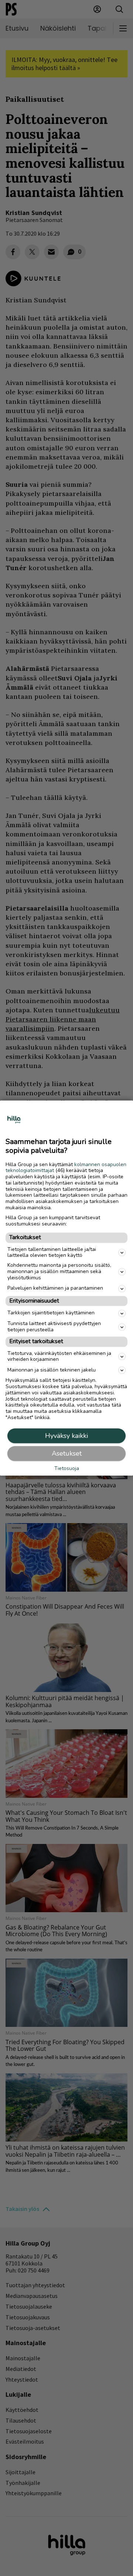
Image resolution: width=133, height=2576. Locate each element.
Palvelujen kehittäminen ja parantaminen (55, 1288)
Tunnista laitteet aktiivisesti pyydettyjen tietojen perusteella (54, 1327)
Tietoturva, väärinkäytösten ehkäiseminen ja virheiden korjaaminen (59, 1356)
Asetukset (67, 1453)
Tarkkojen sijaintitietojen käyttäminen (51, 1313)
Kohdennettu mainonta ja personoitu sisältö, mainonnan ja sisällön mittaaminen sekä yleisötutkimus (59, 1272)
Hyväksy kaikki (66, 1436)
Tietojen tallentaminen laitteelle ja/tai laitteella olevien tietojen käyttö (52, 1252)
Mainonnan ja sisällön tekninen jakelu (52, 1370)
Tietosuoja (67, 1469)
